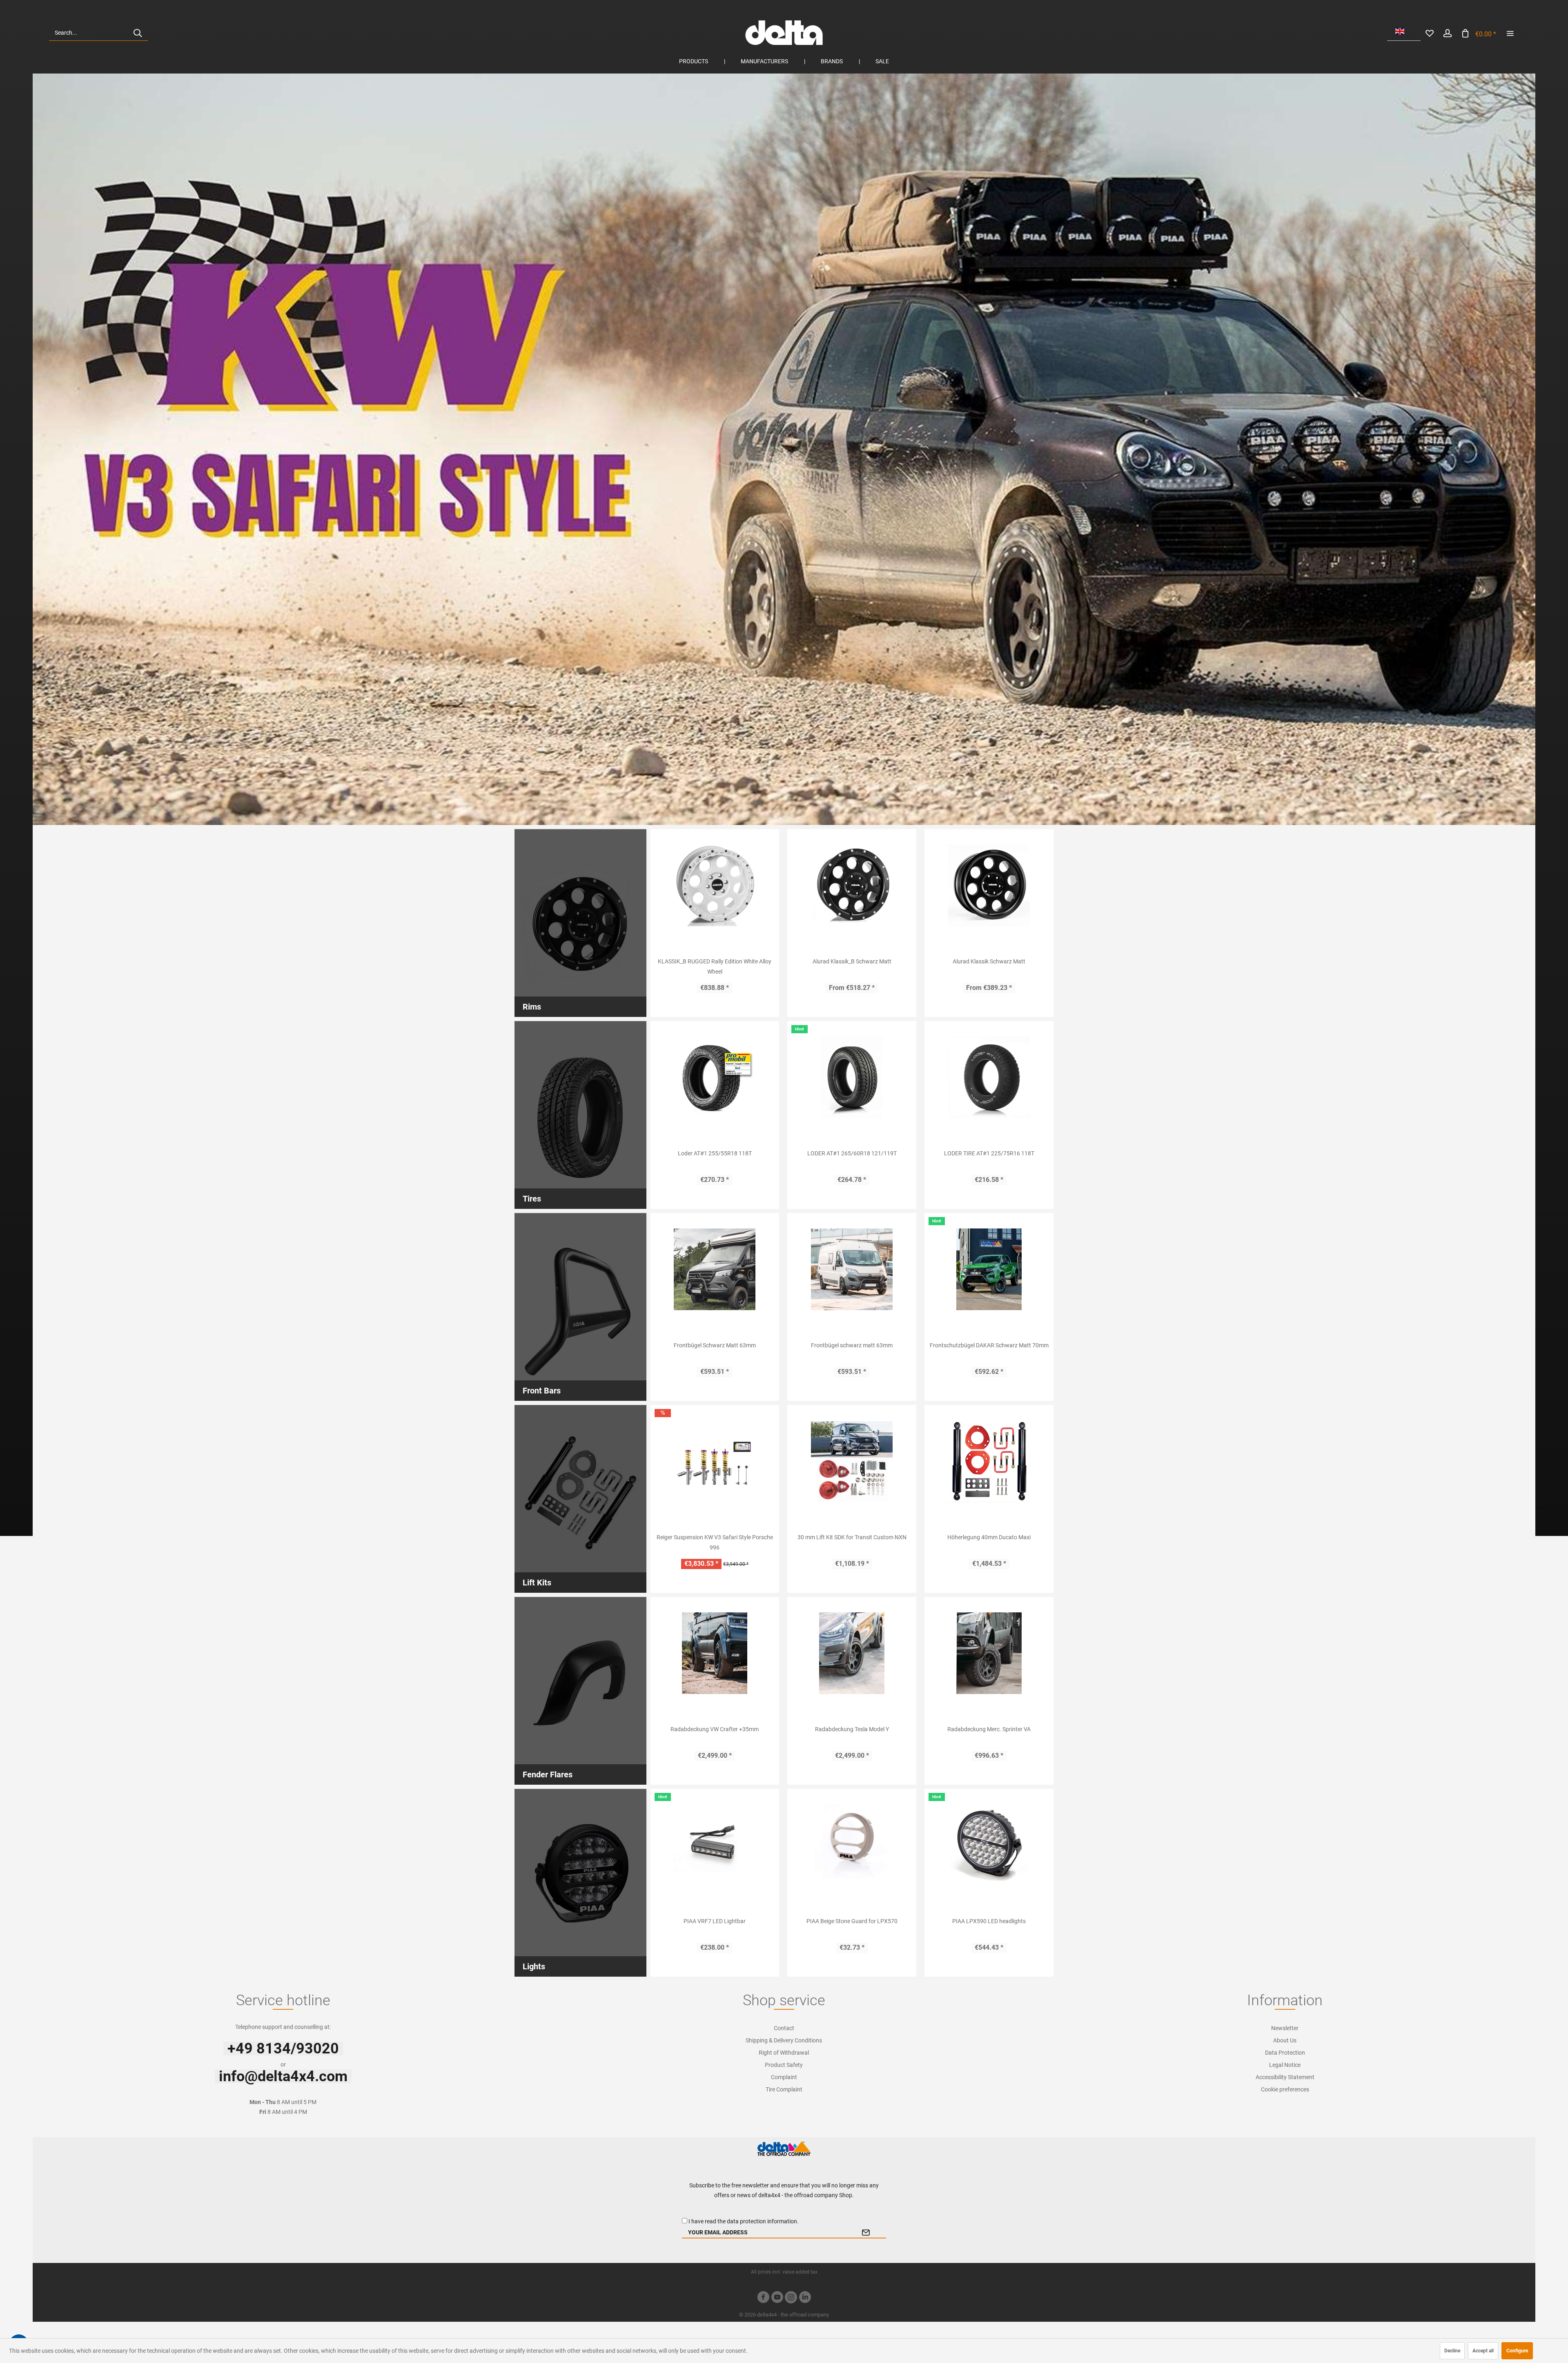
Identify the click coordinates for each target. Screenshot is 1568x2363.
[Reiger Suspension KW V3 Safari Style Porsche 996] (715, 1461)
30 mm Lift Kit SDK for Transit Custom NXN (852, 1537)
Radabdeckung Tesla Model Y (852, 1729)
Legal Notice (1285, 2065)
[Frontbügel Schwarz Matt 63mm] (715, 1269)
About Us (1285, 2040)
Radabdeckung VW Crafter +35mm (715, 1729)
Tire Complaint (784, 2089)
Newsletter (1285, 2028)
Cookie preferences (1285, 2089)
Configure (1517, 2351)
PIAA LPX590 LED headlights (989, 1921)
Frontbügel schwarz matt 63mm (852, 1345)
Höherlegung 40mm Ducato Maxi (989, 1537)
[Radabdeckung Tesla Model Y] (852, 1653)
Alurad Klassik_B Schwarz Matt (852, 961)
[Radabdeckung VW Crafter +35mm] (715, 1653)
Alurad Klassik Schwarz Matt (989, 961)
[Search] (138, 33)
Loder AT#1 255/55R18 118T (715, 1153)
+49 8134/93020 (283, 2049)
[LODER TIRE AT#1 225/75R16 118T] (989, 1077)
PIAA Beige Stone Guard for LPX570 (852, 1921)
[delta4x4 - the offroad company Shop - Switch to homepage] (784, 33)
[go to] (1510, 33)
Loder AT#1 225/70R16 (784, 449)
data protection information (762, 2221)
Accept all (1483, 2351)
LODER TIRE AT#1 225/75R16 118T (989, 1153)
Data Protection (1285, 2053)
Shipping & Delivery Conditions (784, 2040)
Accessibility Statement (1285, 2077)
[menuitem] (98, 33)
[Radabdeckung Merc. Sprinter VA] (989, 1653)
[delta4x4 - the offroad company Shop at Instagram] (791, 2298)
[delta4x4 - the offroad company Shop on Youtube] (777, 2298)
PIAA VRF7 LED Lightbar (715, 1921)
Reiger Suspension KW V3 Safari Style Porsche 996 (715, 1542)
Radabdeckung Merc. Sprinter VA (989, 1729)
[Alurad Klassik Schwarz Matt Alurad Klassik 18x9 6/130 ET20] (989, 885)
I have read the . (744, 2221)
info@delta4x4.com (283, 2076)
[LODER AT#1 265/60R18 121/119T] (852, 1077)
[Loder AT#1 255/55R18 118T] (715, 1077)
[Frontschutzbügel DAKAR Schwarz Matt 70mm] (989, 1269)
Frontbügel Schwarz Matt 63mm (715, 1345)
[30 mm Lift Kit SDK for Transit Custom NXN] (852, 1461)
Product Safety (784, 2065)
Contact (784, 2028)
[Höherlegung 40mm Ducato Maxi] (989, 1461)
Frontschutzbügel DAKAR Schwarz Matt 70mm (989, 1345)
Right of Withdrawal (784, 2053)
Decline (1452, 2351)
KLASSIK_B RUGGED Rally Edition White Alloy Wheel (715, 966)
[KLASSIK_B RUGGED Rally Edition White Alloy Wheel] (715, 885)
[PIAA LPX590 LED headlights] (989, 1845)
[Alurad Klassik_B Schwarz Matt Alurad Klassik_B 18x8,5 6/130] (852, 885)
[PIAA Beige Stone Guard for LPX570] (852, 1845)
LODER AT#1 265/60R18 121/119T (852, 1153)
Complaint (784, 2077)
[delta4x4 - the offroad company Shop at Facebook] (763, 2298)
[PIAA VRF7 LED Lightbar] (715, 1845)
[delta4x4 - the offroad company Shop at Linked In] (805, 2298)
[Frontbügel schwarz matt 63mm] (852, 1269)
